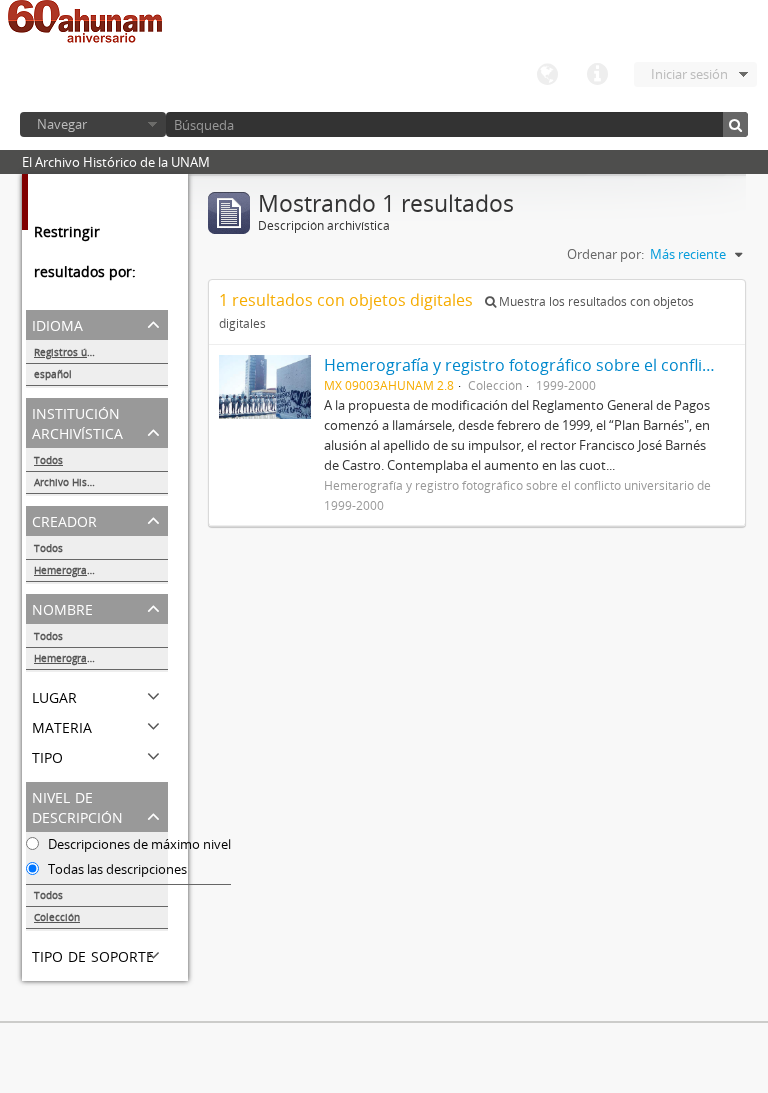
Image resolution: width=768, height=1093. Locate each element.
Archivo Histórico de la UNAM (101, 482)
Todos (48, 460)
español (53, 374)
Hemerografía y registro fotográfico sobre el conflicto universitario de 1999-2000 (101, 570)
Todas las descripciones (116, 869)
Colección (57, 917)
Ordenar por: (605, 254)
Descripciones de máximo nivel (138, 844)
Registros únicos (73, 352)
